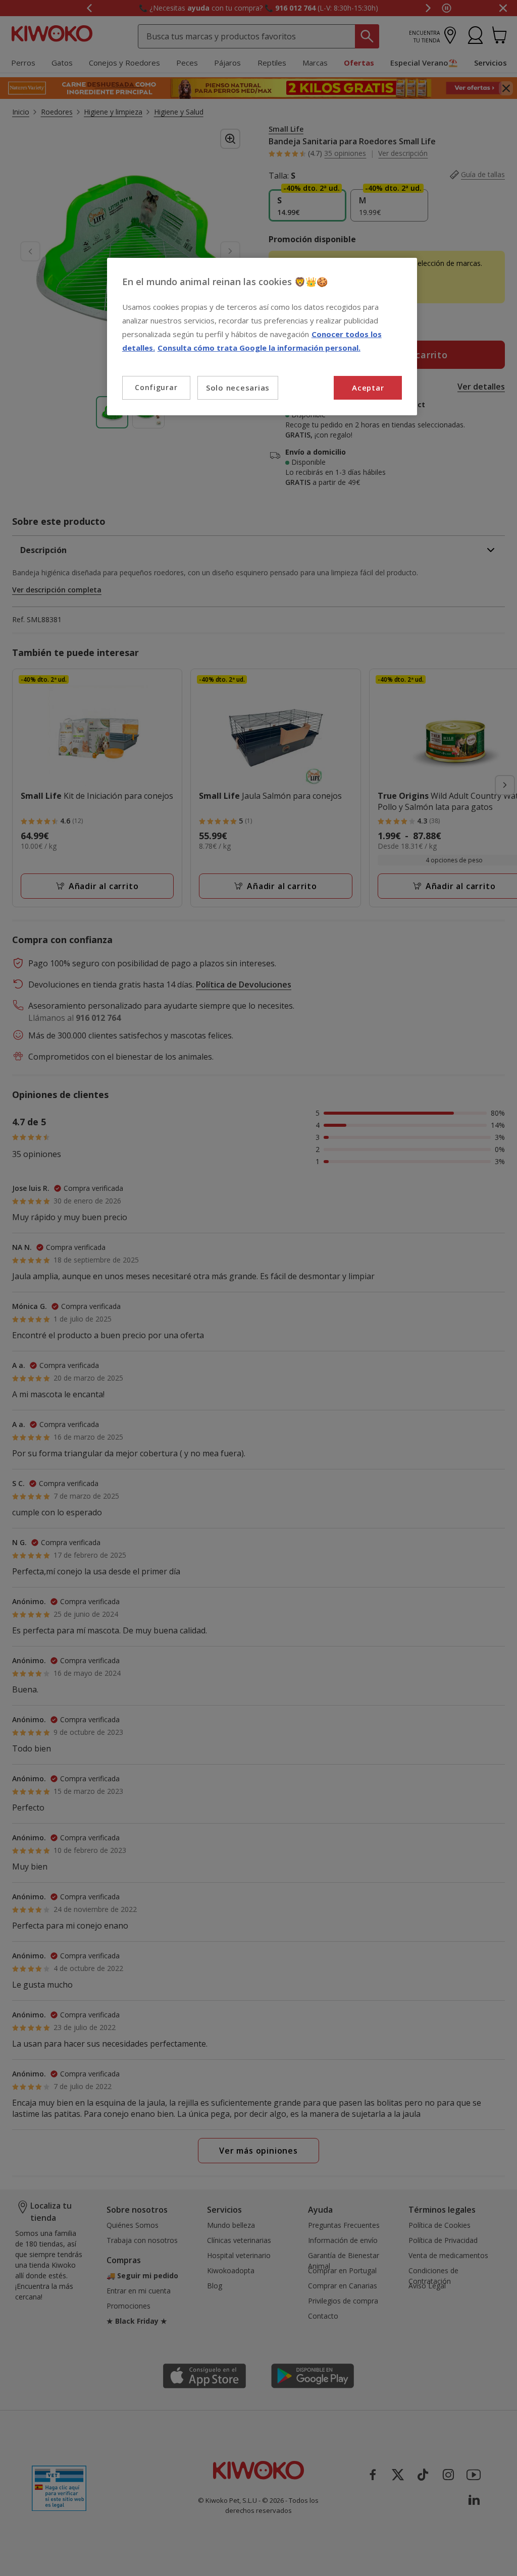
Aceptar (368, 388)
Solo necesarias (238, 388)
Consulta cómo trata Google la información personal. (259, 348)
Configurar (156, 387)
